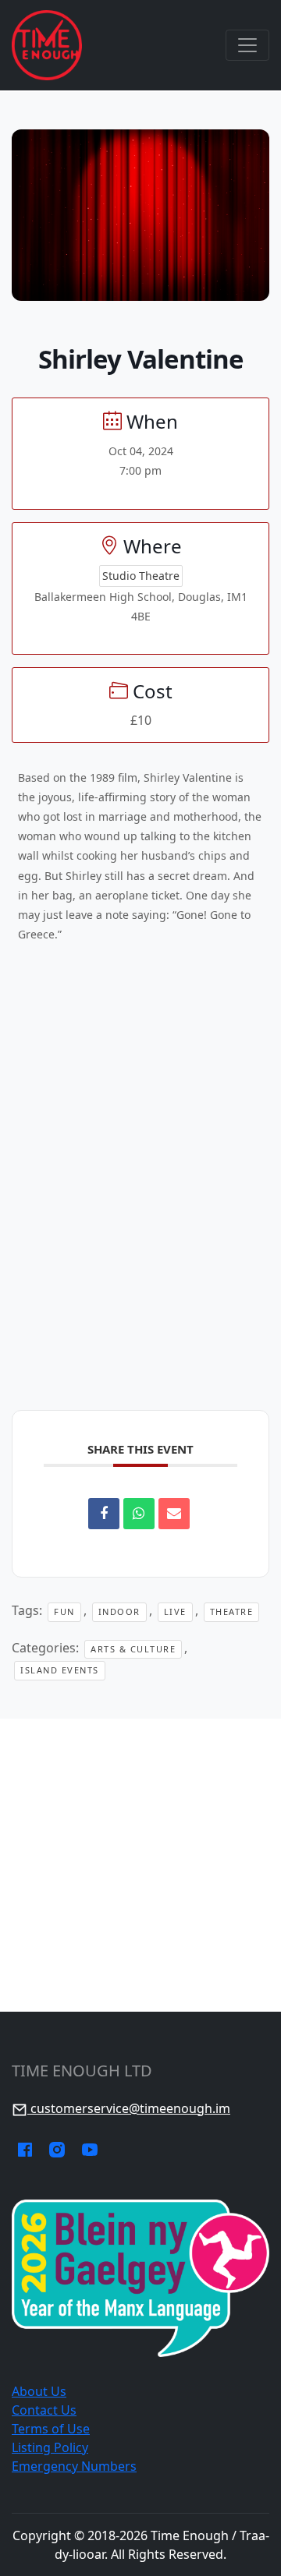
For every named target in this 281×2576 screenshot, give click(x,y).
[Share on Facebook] (104, 1514)
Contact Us (44, 2410)
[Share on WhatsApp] (139, 1514)
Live (175, 1611)
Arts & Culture (133, 1649)
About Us (39, 2391)
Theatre (232, 1611)
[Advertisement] (140, 1865)
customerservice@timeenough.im (129, 2108)
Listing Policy (50, 2447)
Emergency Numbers (74, 2466)
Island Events (60, 1670)
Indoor (119, 1611)
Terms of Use (51, 2429)
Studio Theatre (141, 576)
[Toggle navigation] (247, 45)
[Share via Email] (174, 1514)
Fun (64, 1611)
